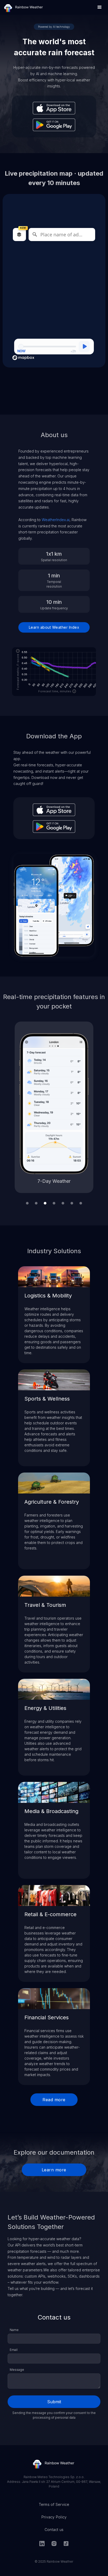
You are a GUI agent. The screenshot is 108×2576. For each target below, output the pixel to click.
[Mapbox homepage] (23, 358)
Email (14, 2350)
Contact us (54, 2530)
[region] (54, 294)
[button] (100, 7)
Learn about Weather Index (54, 627)
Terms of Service (54, 2504)
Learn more (54, 2170)
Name (14, 2330)
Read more (54, 2100)
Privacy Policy (54, 2517)
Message (17, 2370)
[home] (24, 7)
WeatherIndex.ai (56, 520)
